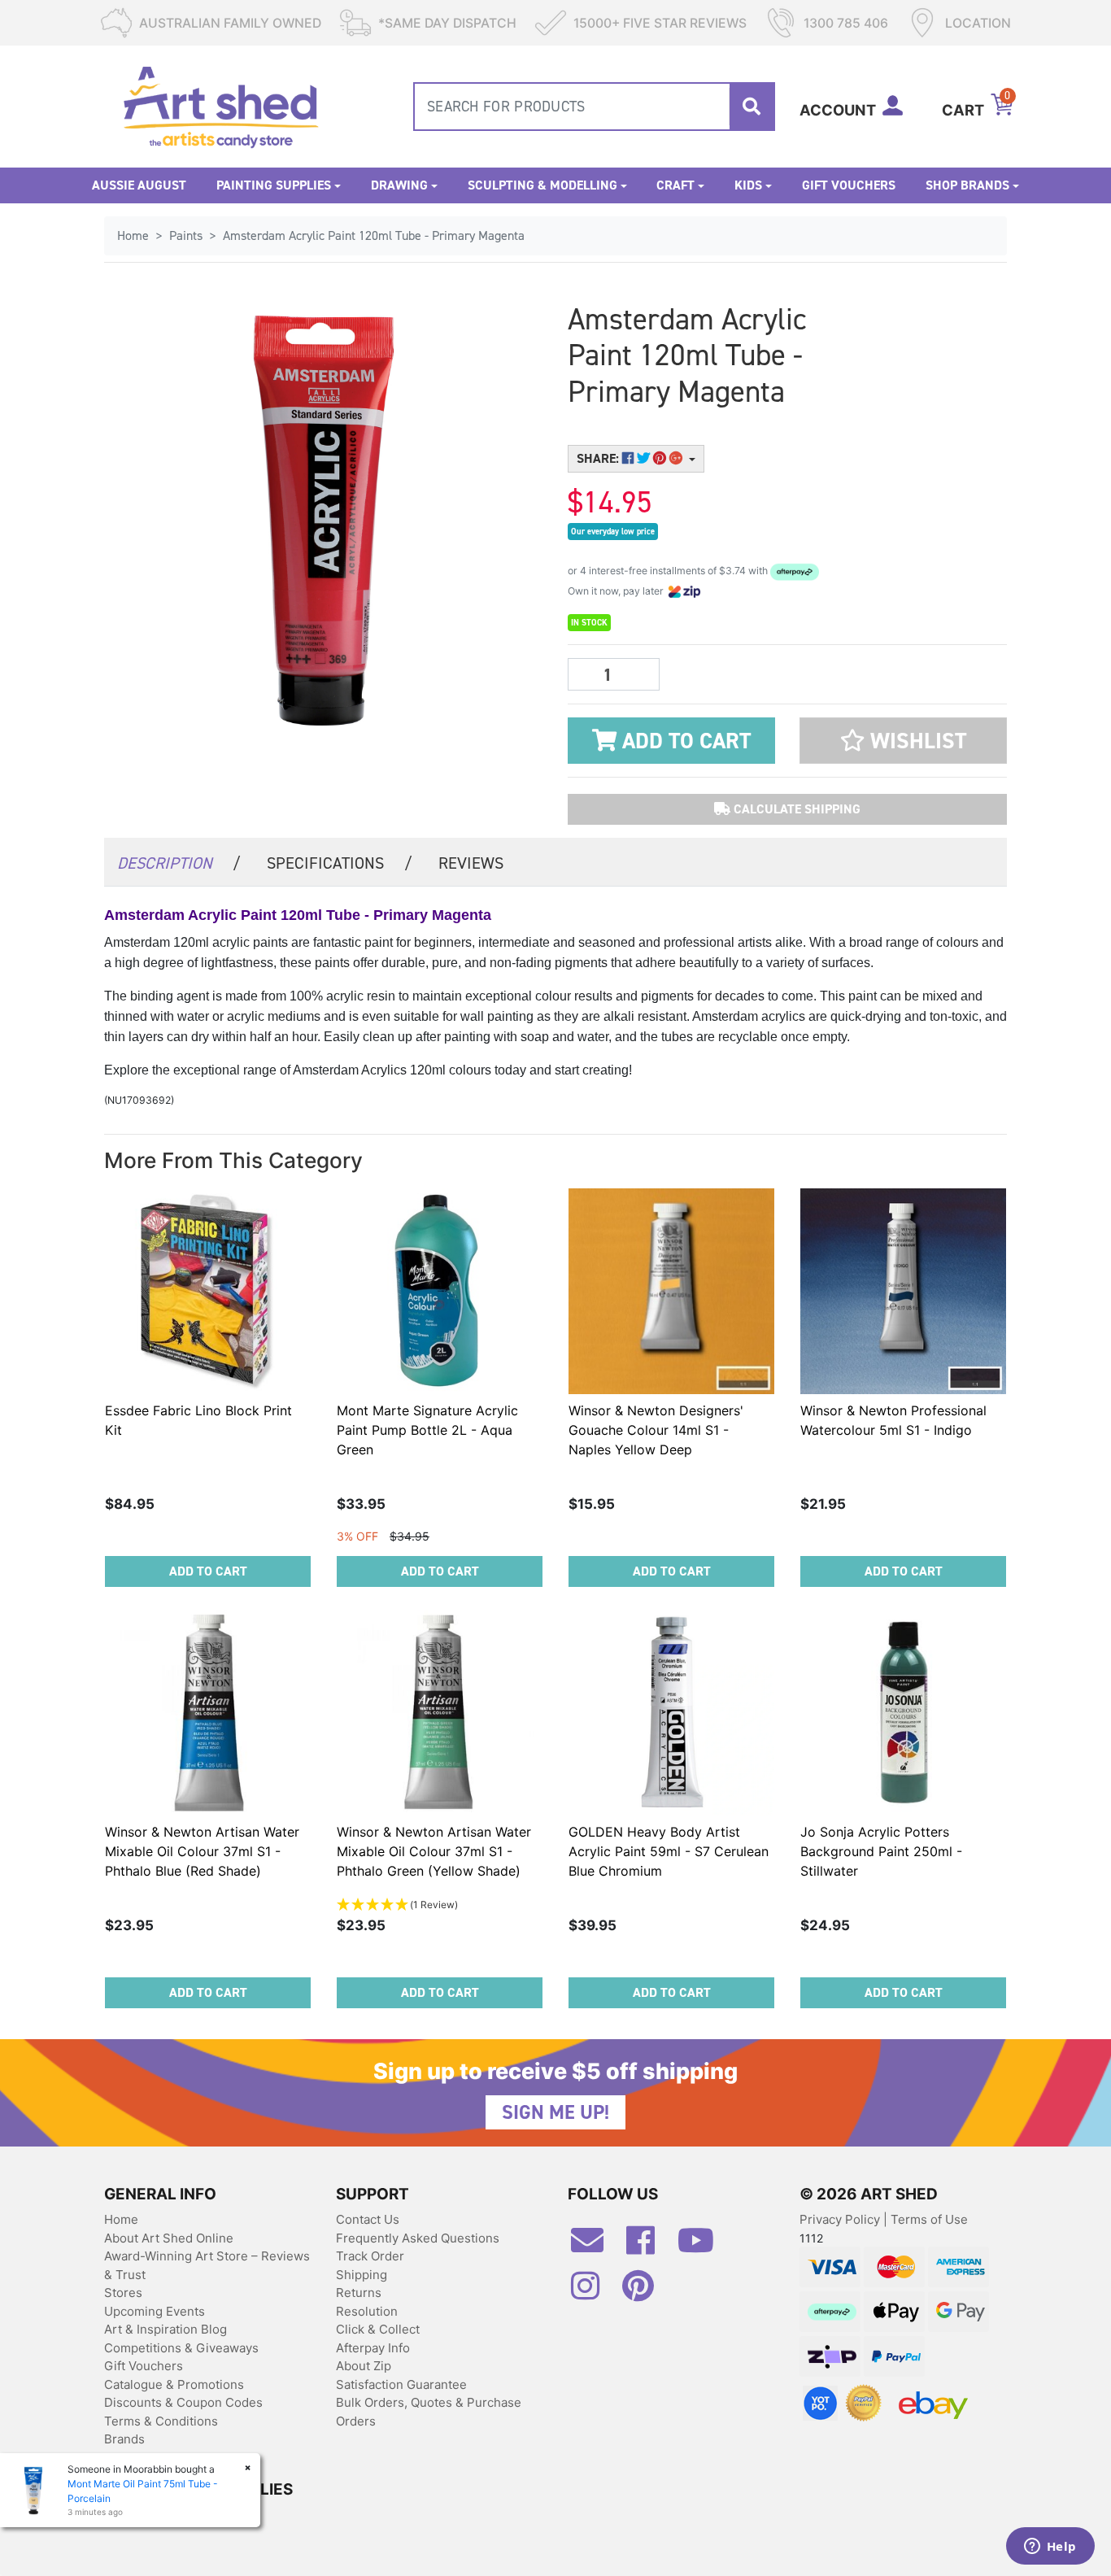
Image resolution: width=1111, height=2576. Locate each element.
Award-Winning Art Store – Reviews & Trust (207, 2265)
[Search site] (752, 107)
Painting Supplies (274, 185)
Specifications (340, 863)
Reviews (471, 863)
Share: (599, 458)
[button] (903, 741)
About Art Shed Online (169, 2238)
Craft (675, 185)
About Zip (364, 2366)
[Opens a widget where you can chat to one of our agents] (1050, 2548)
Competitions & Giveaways (181, 2348)
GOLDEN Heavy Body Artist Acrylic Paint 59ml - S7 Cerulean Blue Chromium (669, 1851)
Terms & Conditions (161, 2421)
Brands (124, 2439)
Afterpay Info (373, 2348)
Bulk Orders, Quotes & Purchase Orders (429, 2412)
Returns (359, 2293)
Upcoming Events (155, 2311)
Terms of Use (929, 2219)
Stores (123, 2293)
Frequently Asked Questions (418, 2238)
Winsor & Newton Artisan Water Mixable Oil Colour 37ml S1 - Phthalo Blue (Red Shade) (202, 1851)
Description (179, 863)
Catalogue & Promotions (174, 2384)
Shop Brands (967, 185)
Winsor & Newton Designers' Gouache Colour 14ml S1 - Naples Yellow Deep (656, 1430)
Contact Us (368, 2219)
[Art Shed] (221, 105)
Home (121, 2219)
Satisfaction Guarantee (401, 2384)
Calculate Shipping (795, 809)
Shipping (362, 2275)
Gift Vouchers (849, 185)
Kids (748, 185)
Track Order (370, 2256)
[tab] (179, 862)
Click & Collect (378, 2329)
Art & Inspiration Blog (166, 2329)
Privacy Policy (841, 2219)
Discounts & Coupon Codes (183, 2402)
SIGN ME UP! (555, 2112)
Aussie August (139, 185)
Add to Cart (684, 741)
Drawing (399, 185)
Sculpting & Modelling (542, 185)
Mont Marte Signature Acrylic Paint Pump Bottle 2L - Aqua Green (427, 1430)
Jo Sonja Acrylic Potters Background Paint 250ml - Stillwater (881, 1851)
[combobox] (594, 107)
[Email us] (595, 2247)
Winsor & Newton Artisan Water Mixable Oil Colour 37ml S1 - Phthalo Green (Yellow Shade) (434, 1851)
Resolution (367, 2311)
